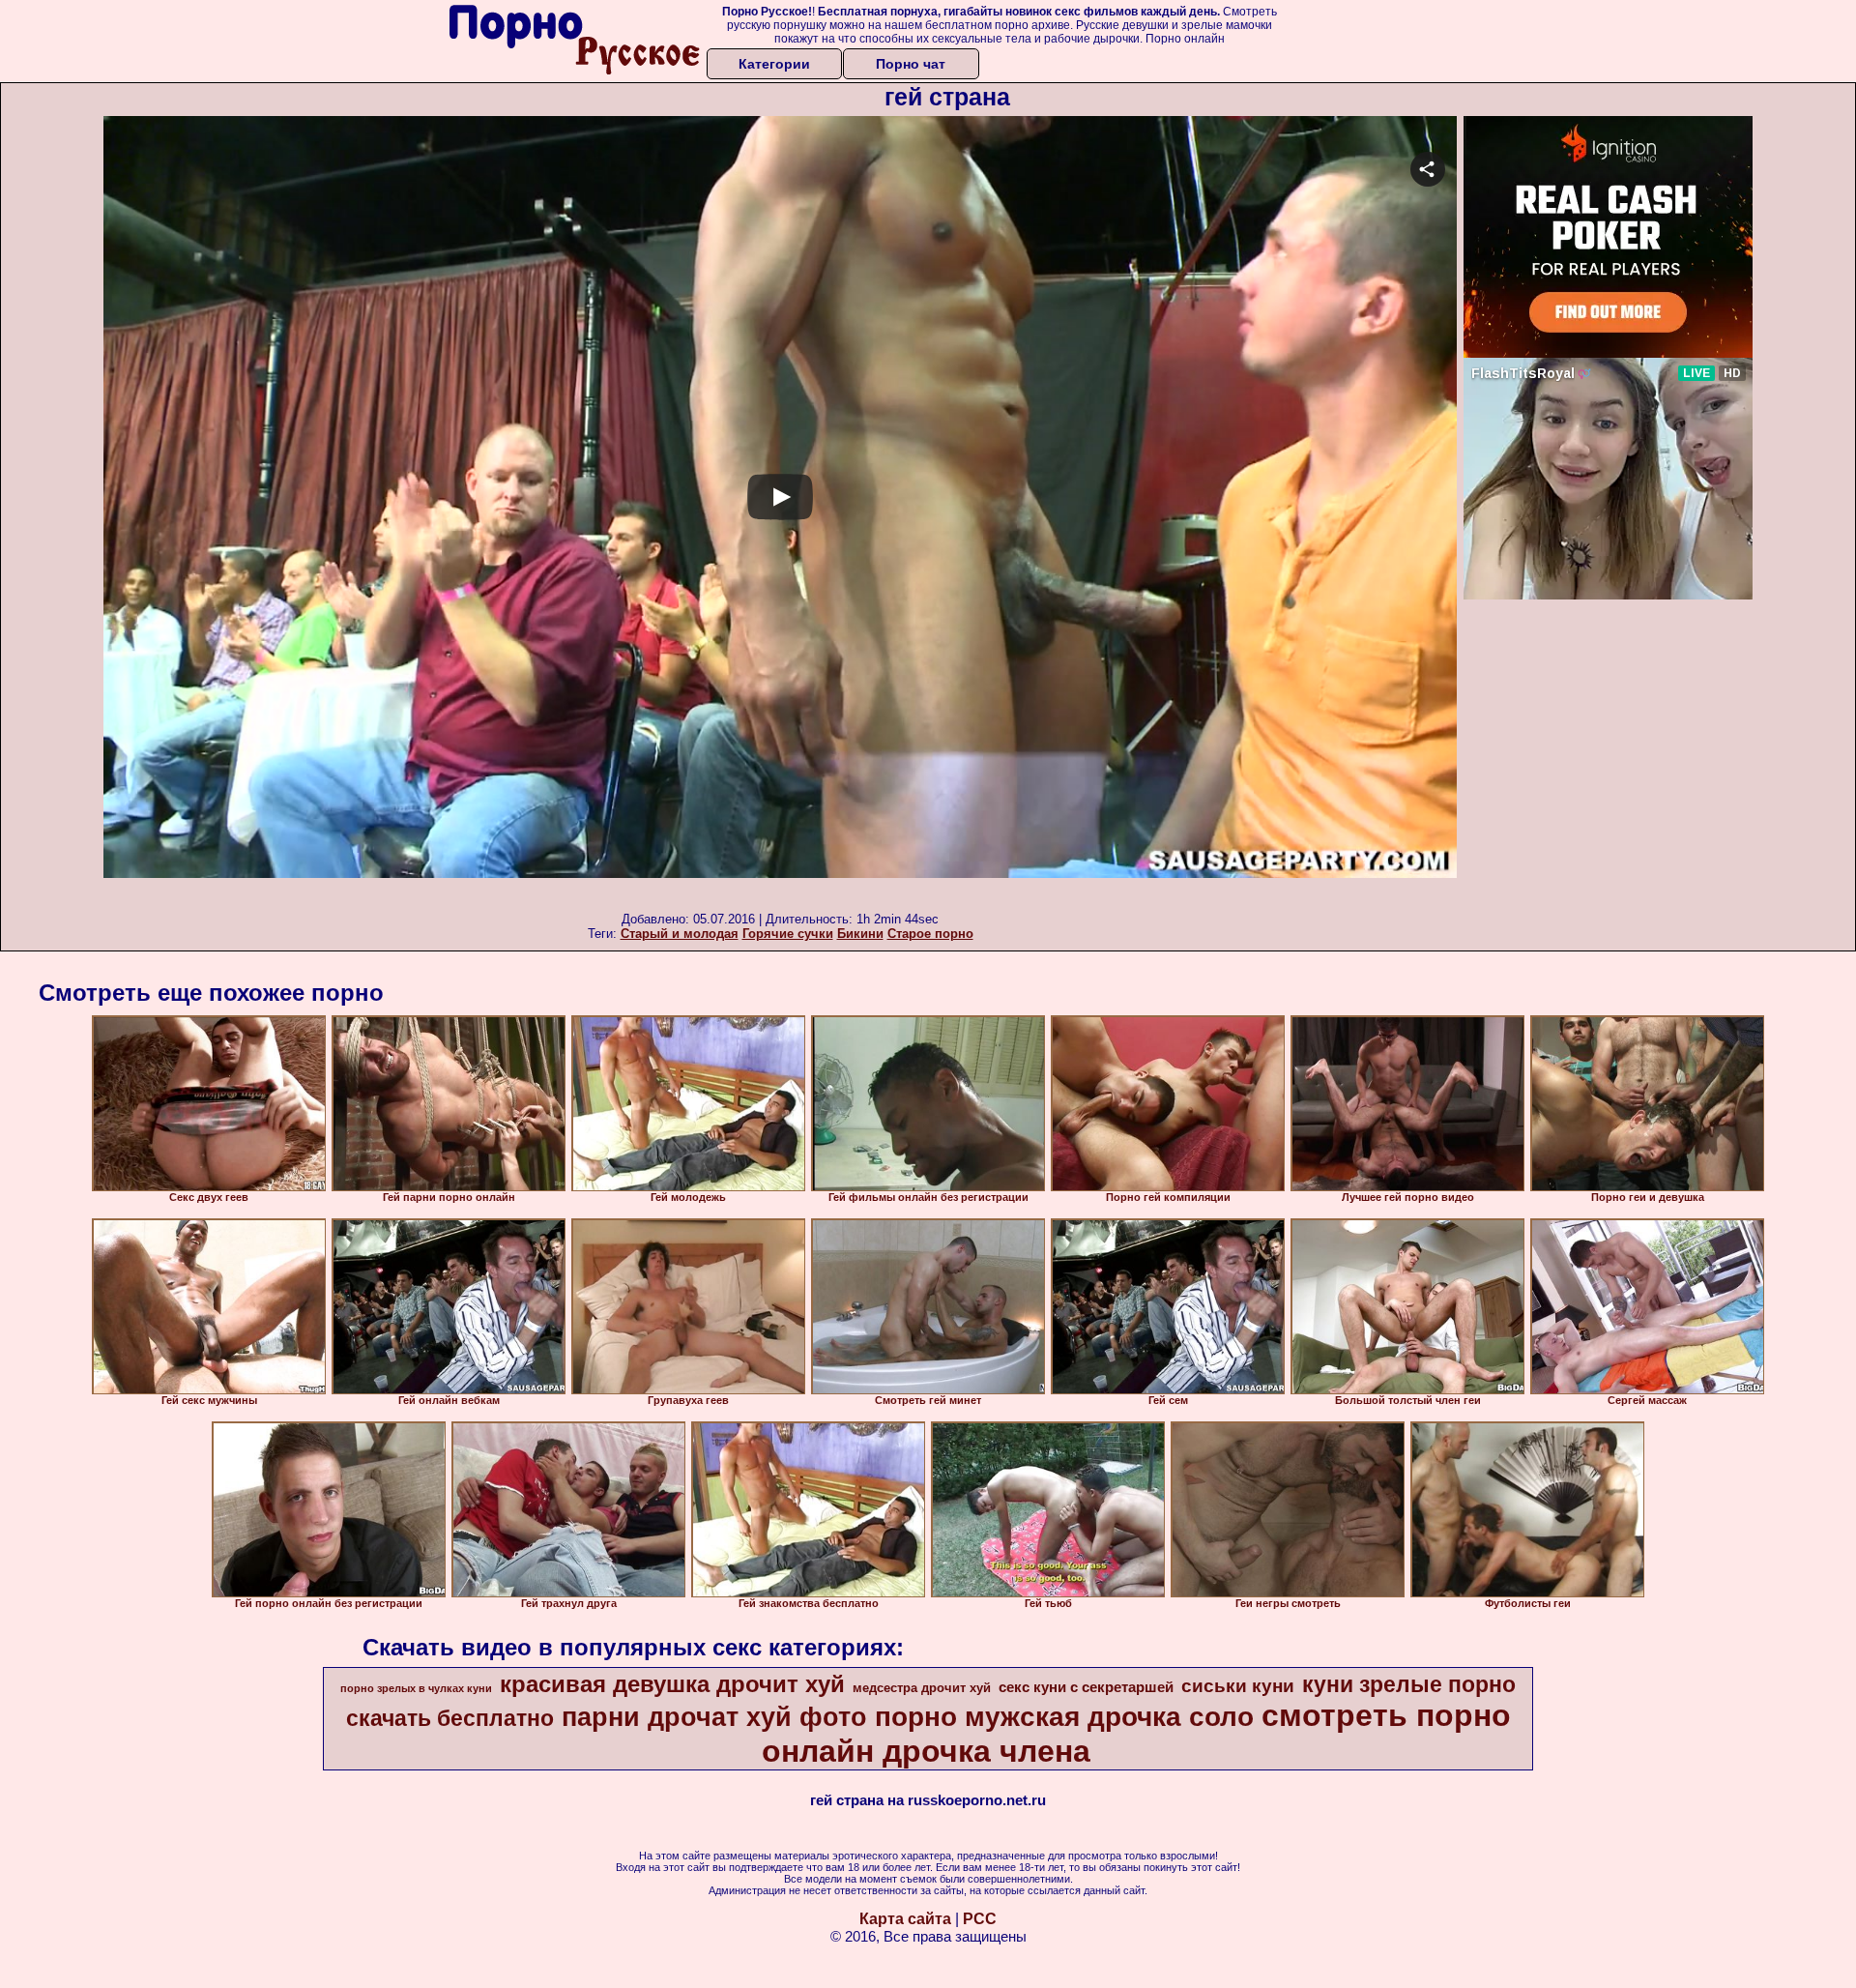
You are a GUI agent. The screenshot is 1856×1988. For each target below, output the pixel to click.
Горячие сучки (788, 934)
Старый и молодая (680, 934)
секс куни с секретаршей (1086, 1687)
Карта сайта (905, 1919)
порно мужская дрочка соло (1064, 1717)
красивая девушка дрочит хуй (672, 1684)
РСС (980, 1919)
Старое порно (930, 934)
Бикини (860, 934)
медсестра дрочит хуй (922, 1688)
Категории (774, 64)
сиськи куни (1238, 1686)
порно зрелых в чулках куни (416, 1688)
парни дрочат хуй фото (714, 1717)
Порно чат (911, 64)
